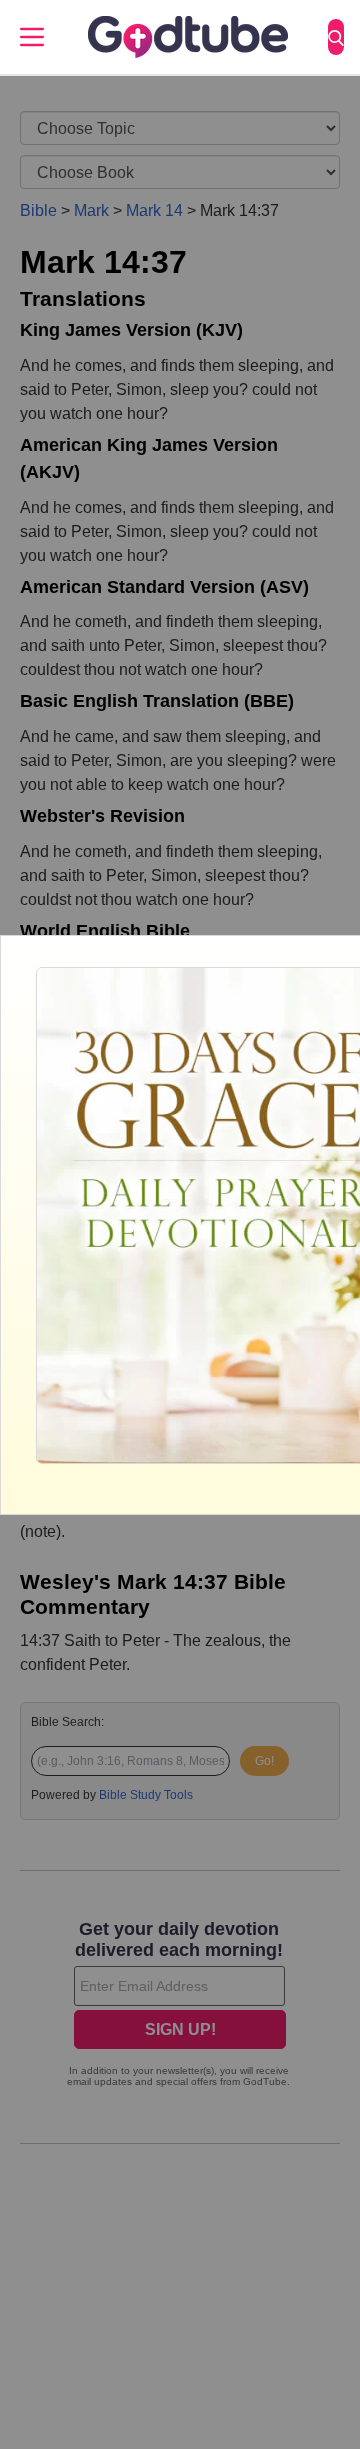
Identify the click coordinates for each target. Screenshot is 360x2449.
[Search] (336, 37)
